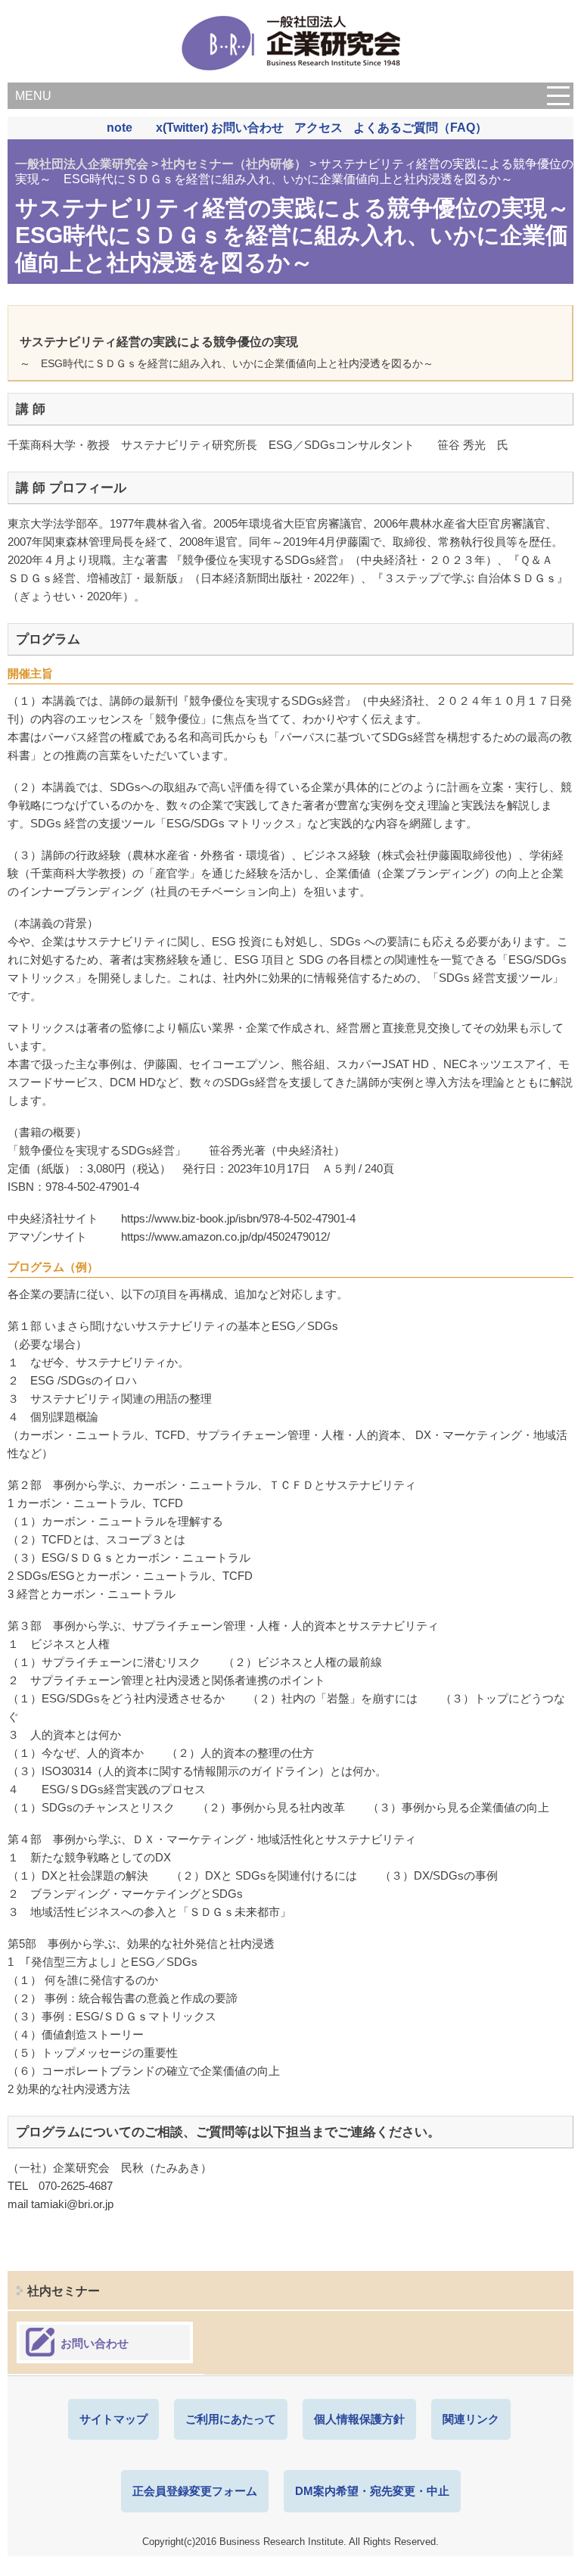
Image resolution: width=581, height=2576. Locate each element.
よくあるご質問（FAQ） (420, 128)
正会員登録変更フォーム (195, 2491)
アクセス (318, 128)
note (120, 128)
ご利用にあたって (231, 2419)
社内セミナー (64, 2291)
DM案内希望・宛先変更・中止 (372, 2491)
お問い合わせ (247, 128)
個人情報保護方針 (359, 2419)
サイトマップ (113, 2419)
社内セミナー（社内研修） (234, 164)
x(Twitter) (182, 128)
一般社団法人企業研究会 (82, 164)
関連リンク (471, 2419)
